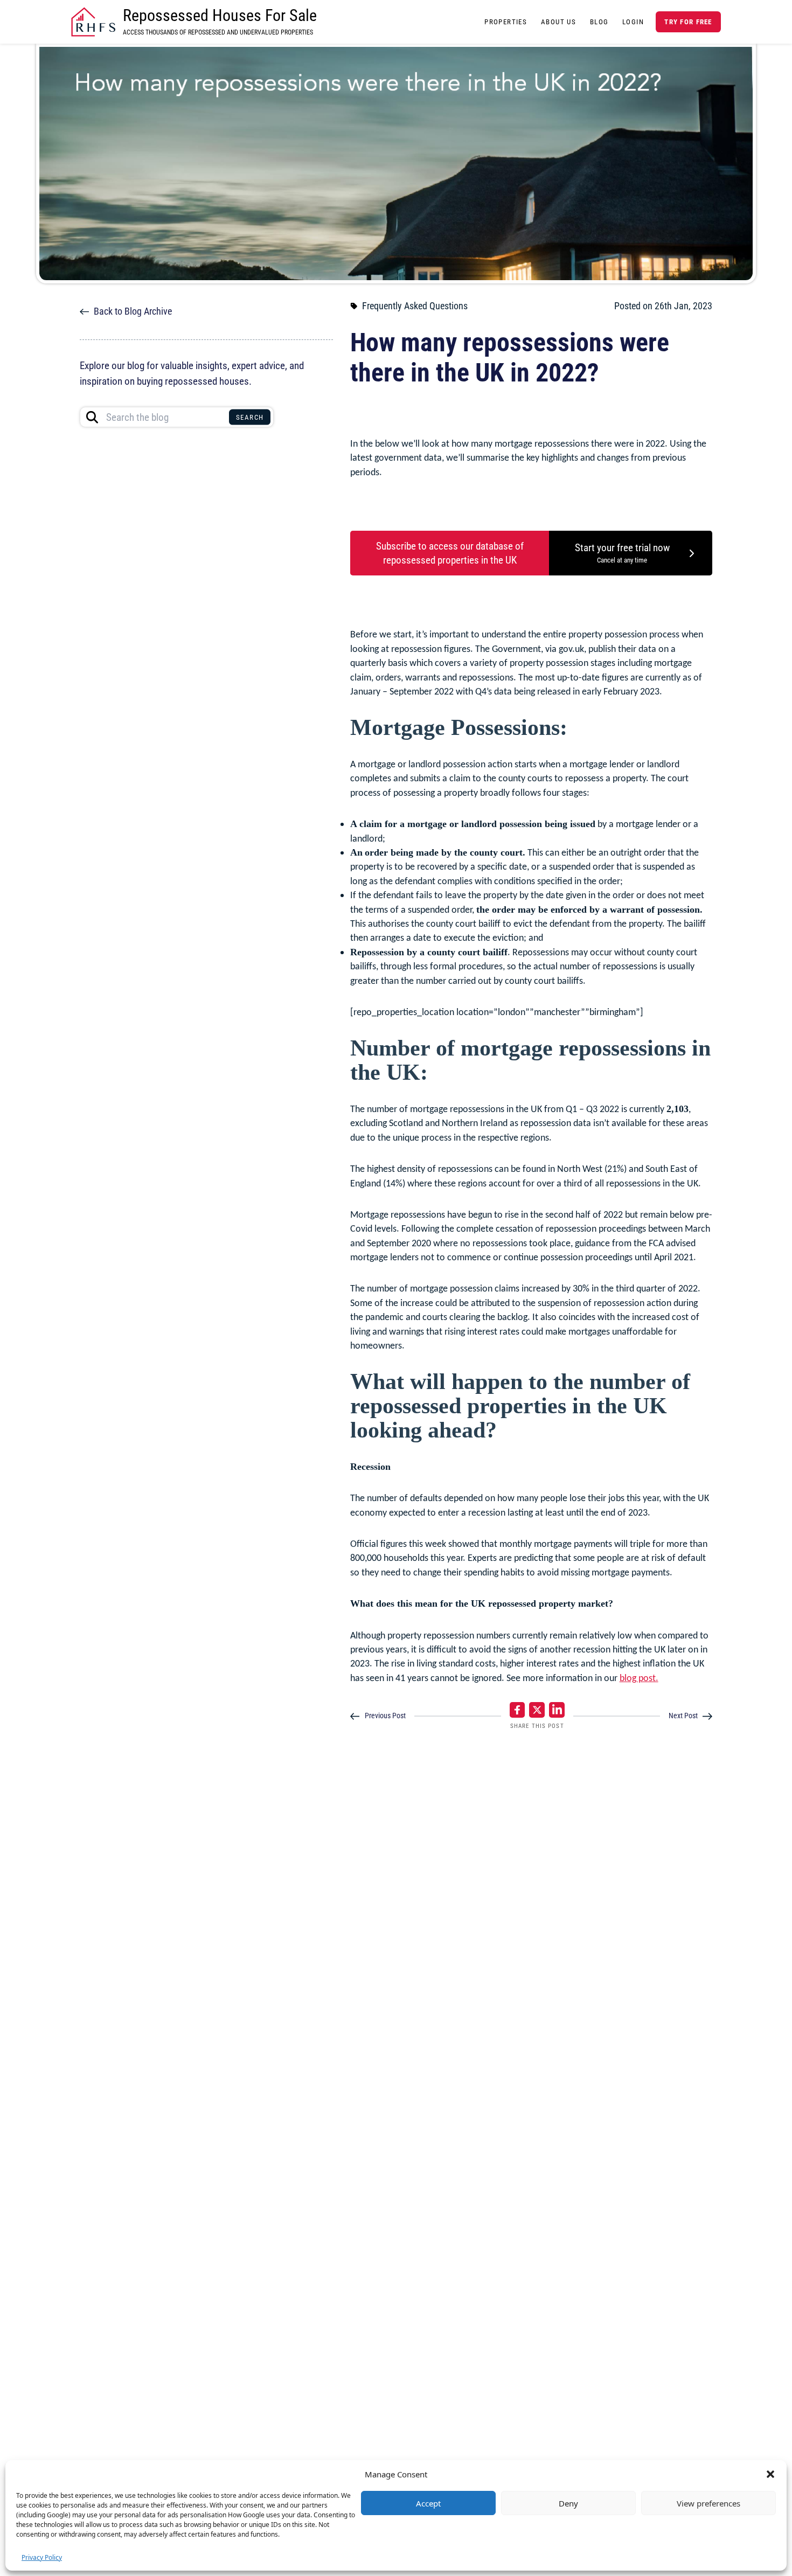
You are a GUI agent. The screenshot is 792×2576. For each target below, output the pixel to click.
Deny (568, 2503)
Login (633, 22)
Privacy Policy (42, 2557)
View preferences (708, 2503)
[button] (770, 2474)
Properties (506, 22)
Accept (428, 2503)
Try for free (688, 22)
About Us (558, 22)
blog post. (639, 1678)
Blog (599, 22)
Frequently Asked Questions (415, 306)
